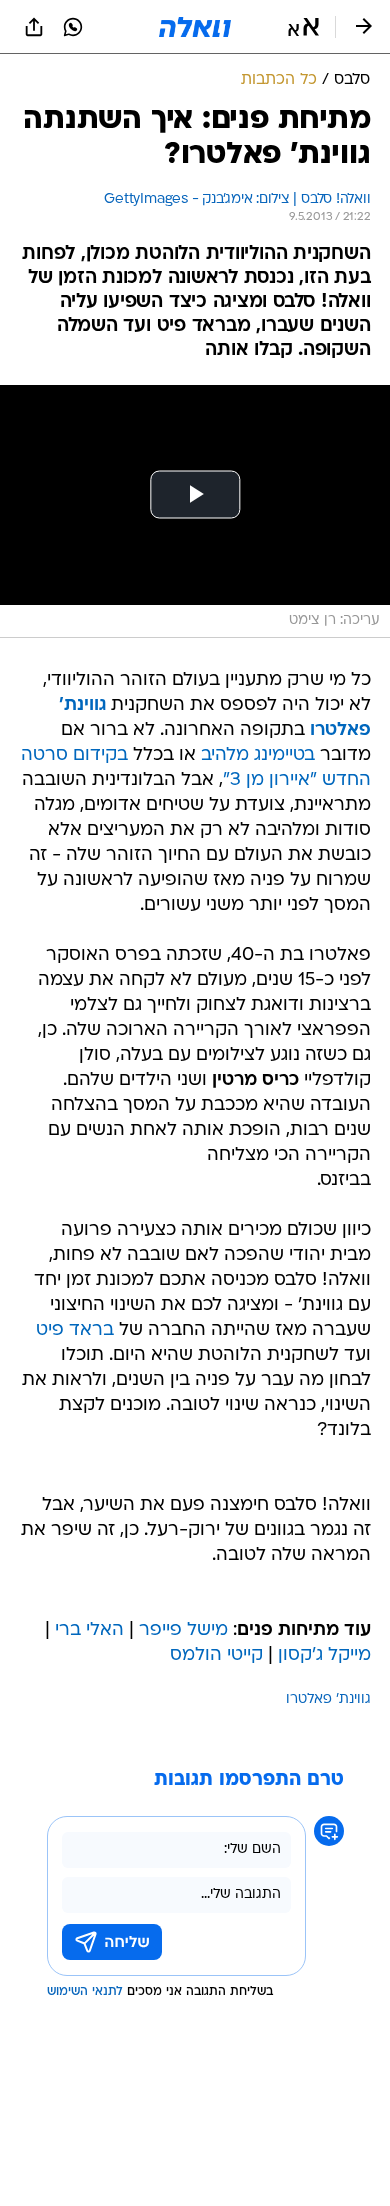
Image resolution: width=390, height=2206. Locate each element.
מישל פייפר (183, 1630)
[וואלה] (195, 27)
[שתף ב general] (34, 27)
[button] (303, 27)
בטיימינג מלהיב (258, 755)
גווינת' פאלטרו (328, 1699)
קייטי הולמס (216, 1655)
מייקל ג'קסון (324, 1655)
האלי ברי (89, 1630)
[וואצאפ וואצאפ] (73, 27)
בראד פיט (75, 1330)
